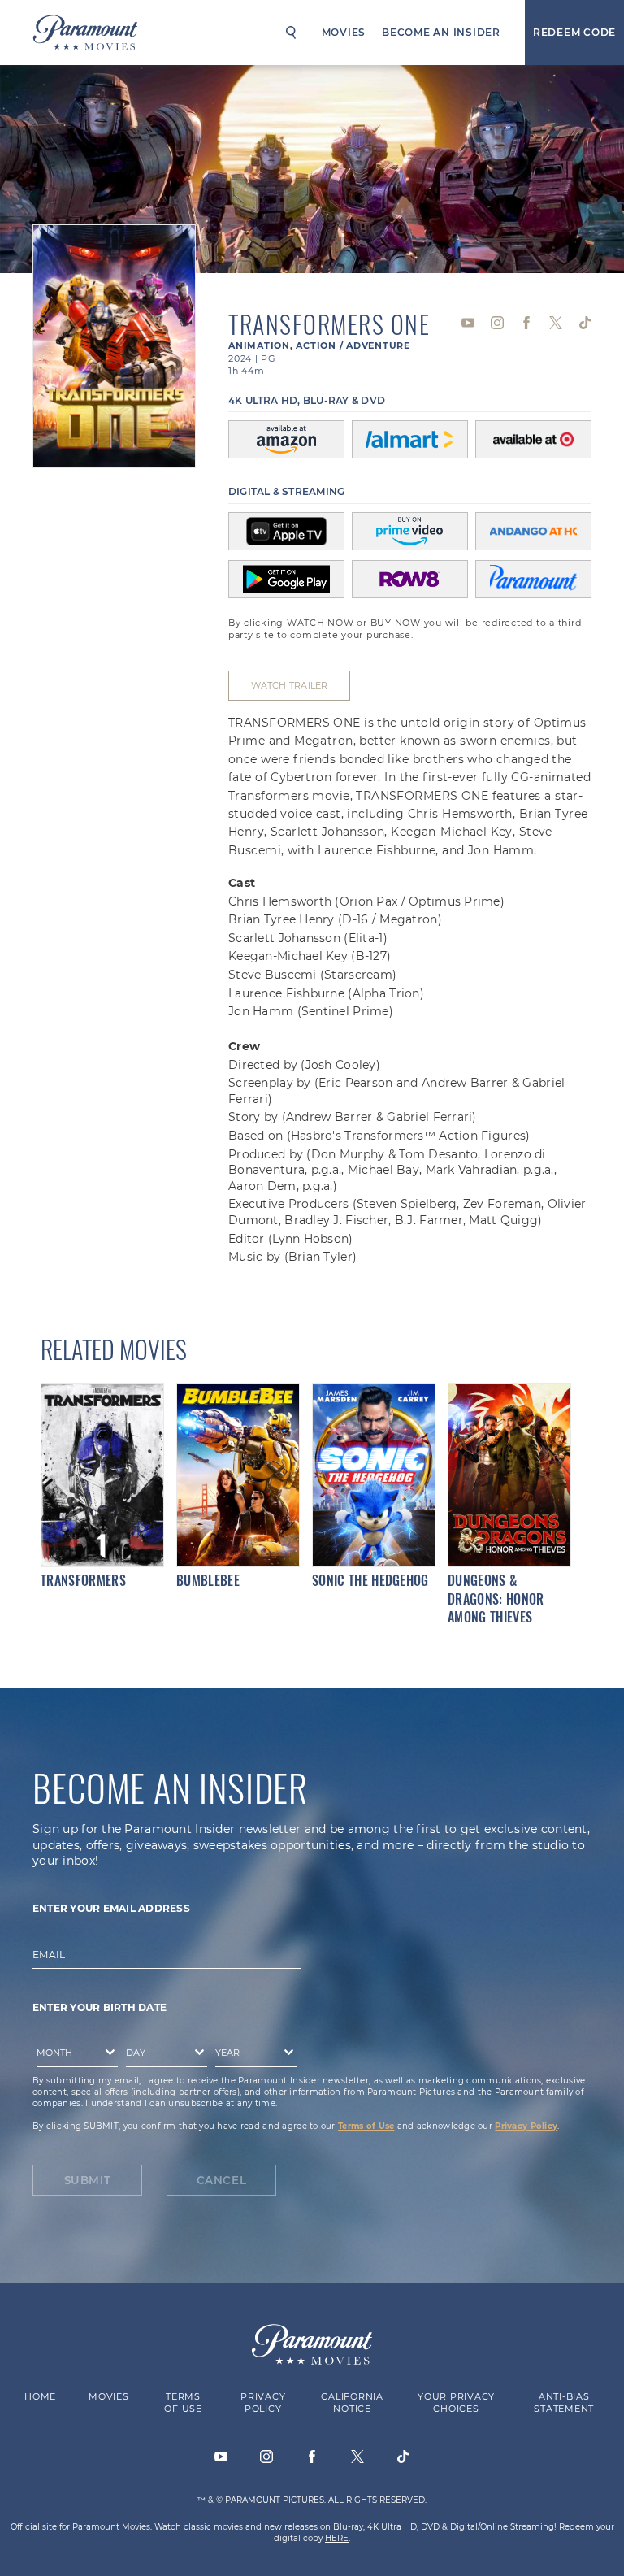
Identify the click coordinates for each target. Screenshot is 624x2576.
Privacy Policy (526, 2125)
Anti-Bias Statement (564, 2402)
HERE (337, 2537)
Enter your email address (111, 1907)
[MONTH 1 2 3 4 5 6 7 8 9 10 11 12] (73, 2055)
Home (40, 2396)
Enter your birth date (100, 2007)
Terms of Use (366, 2125)
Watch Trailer (289, 685)
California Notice (352, 2402)
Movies (344, 32)
